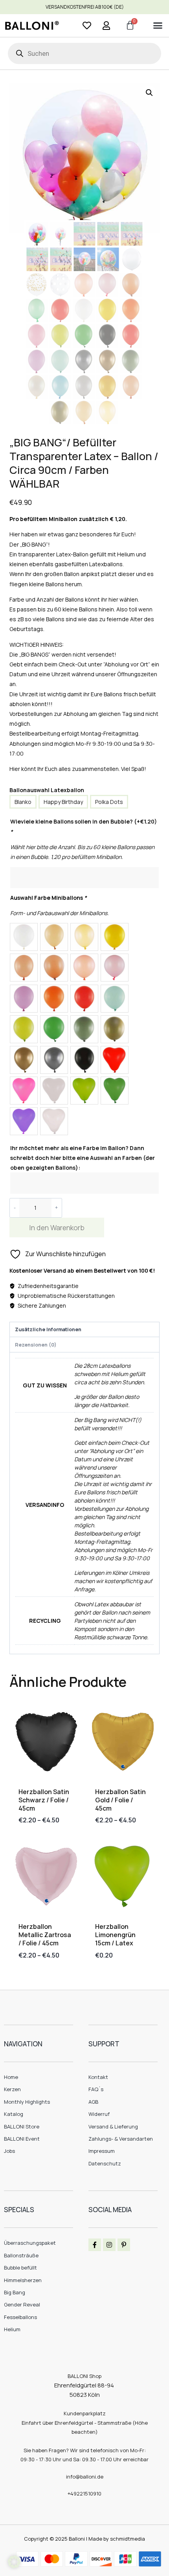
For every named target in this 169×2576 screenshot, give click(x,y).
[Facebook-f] (95, 2245)
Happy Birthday (63, 802)
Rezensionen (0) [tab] (36, 1345)
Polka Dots (109, 802)
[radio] (24, 937)
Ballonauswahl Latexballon (47, 790)
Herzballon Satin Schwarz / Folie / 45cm (44, 1800)
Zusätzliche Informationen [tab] (48, 1329)
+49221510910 (84, 2493)
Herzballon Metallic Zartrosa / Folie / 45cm (45, 1935)
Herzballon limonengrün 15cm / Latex (115, 1935)
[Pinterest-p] (124, 2245)
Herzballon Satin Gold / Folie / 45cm (120, 1800)
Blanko (23, 802)
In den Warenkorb (57, 1227)
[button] (158, 26)
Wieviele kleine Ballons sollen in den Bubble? (84, 826)
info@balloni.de (85, 2477)
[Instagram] (109, 2245)
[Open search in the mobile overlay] (84, 53)
